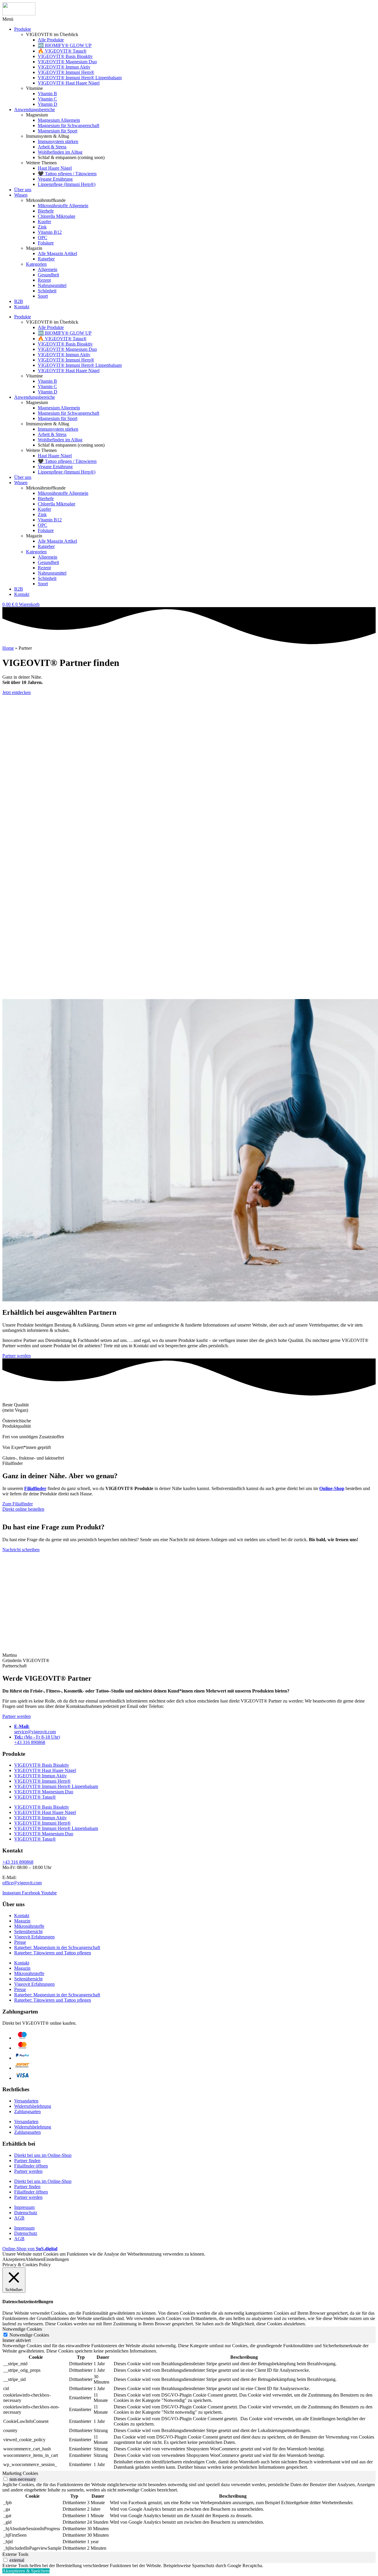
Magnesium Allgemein (59, 120)
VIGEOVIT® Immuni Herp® (66, 72)
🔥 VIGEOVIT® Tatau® (62, 51)
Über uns (23, 190)
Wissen (21, 195)
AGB (19, 2218)
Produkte (23, 29)
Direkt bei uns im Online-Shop (43, 2155)
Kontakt (22, 307)
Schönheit (47, 291)
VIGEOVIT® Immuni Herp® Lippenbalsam (80, 78)
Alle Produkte (51, 40)
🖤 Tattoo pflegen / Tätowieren (67, 174)
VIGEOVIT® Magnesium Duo (67, 62)
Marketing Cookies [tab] (20, 2473)
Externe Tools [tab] (15, 2554)
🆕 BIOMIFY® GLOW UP (65, 45)
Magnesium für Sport (58, 131)
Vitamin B (47, 94)
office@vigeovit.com (22, 1883)
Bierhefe (46, 211)
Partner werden (28, 2171)
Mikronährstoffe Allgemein (63, 206)
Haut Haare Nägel (55, 168)
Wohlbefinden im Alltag (60, 152)
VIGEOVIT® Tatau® (35, 1797)
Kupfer (44, 222)
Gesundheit (48, 275)
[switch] (5, 2479)
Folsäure (46, 243)
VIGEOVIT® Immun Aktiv (64, 67)
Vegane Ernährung (55, 179)
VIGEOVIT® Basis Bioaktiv (65, 56)
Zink (42, 227)
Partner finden (27, 2161)
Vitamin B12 (50, 232)
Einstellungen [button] (56, 2259)
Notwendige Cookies (29, 2335)
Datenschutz (26, 2213)
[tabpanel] (189, 2407)
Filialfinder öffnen (31, 2166)
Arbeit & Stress (52, 147)
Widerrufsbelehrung (33, 2106)
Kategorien (36, 264)
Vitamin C (47, 99)
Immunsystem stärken (58, 141)
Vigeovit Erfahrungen (34, 1937)
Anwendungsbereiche (35, 110)
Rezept (44, 280)
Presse (20, 1942)
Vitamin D (48, 104)
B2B (19, 301)
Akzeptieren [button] (14, 2259)
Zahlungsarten (27, 2111)
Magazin (22, 1921)
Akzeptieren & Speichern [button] (26, 2571)
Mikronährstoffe (29, 1926)
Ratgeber (46, 259)
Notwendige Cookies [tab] (22, 2329)
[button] (8, 19)
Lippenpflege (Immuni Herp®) (67, 184)
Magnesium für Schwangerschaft (69, 125)
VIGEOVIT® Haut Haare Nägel (69, 83)
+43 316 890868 (18, 1862)
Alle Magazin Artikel (57, 253)
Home (8, 648)
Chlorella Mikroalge (57, 216)
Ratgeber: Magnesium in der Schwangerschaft (57, 1947)
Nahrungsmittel (52, 285)
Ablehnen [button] (34, 2259)
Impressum (24, 2207)
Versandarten (26, 2101)
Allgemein (48, 269)
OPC (43, 238)
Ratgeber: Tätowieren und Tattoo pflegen (53, 1953)
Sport (43, 296)
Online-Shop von (30, 2249)
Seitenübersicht (28, 1931)
